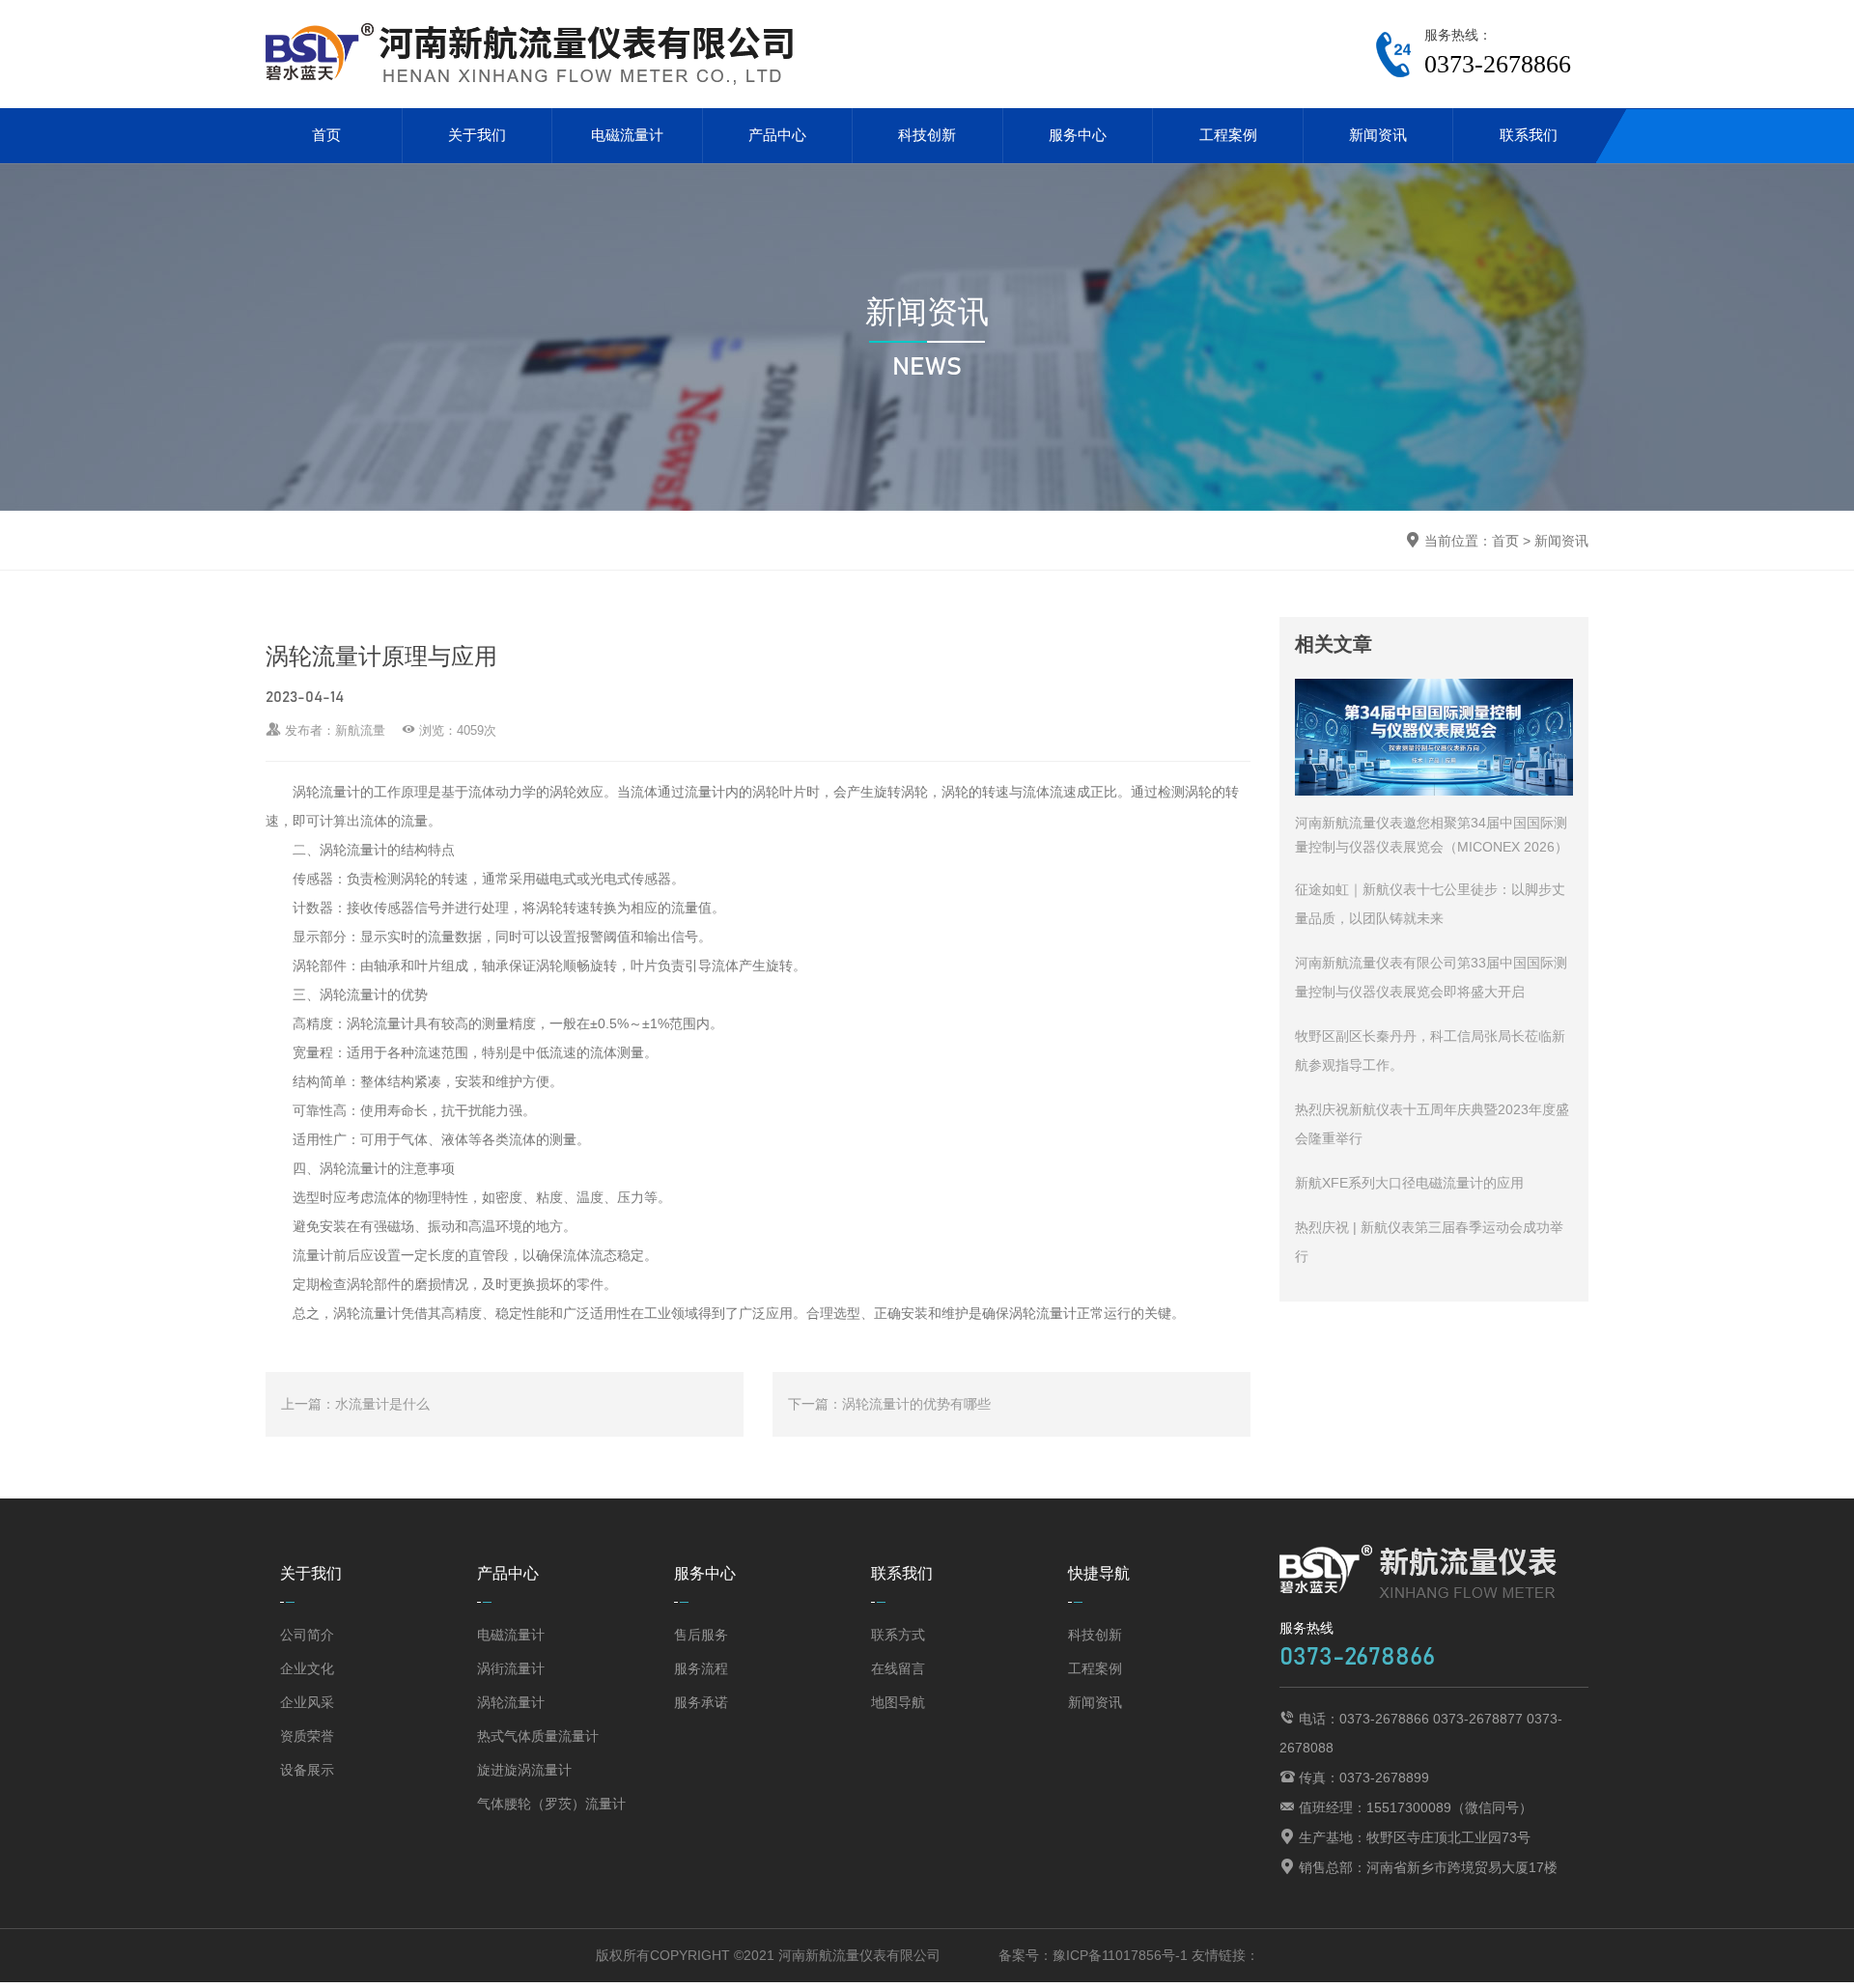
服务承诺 (701, 1702)
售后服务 (701, 1635)
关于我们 (477, 135)
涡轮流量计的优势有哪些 (916, 1404)
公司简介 (307, 1635)
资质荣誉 (307, 1736)
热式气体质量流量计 (538, 1736)
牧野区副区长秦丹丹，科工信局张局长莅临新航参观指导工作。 (1430, 1050)
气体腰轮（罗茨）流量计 (551, 1804)
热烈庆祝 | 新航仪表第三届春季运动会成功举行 (1429, 1242)
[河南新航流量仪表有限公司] (537, 54)
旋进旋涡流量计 (524, 1770)
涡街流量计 (511, 1668)
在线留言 (898, 1668)
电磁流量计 (627, 135)
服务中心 (1078, 135)
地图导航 (898, 1702)
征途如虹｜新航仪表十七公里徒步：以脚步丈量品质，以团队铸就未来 (1430, 904)
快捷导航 (1099, 1573)
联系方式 (898, 1635)
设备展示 (307, 1770)
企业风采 (307, 1702)
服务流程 (701, 1668)
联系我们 (1529, 135)
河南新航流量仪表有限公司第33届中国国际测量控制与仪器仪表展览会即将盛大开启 (1431, 977)
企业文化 (307, 1668)
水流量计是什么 (382, 1404)
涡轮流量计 (511, 1702)
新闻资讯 (1378, 135)
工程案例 (1228, 135)
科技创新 (927, 135)
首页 (326, 135)
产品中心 (777, 135)
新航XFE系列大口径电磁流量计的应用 (1409, 1183)
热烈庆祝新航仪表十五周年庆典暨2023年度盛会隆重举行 (1432, 1124)
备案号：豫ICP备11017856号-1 (1093, 1955)
